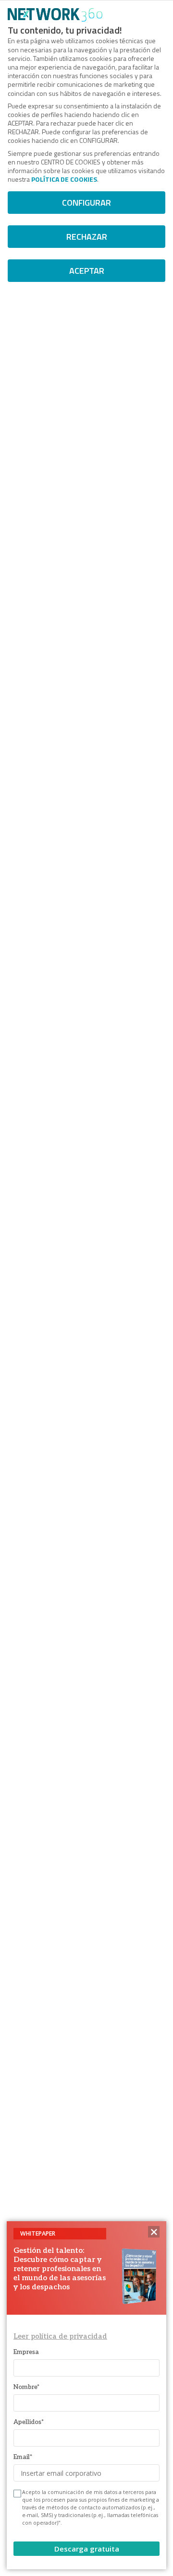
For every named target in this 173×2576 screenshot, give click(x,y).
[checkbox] (16, 2494)
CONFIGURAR (86, 203)
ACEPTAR (87, 271)
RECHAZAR (87, 237)
